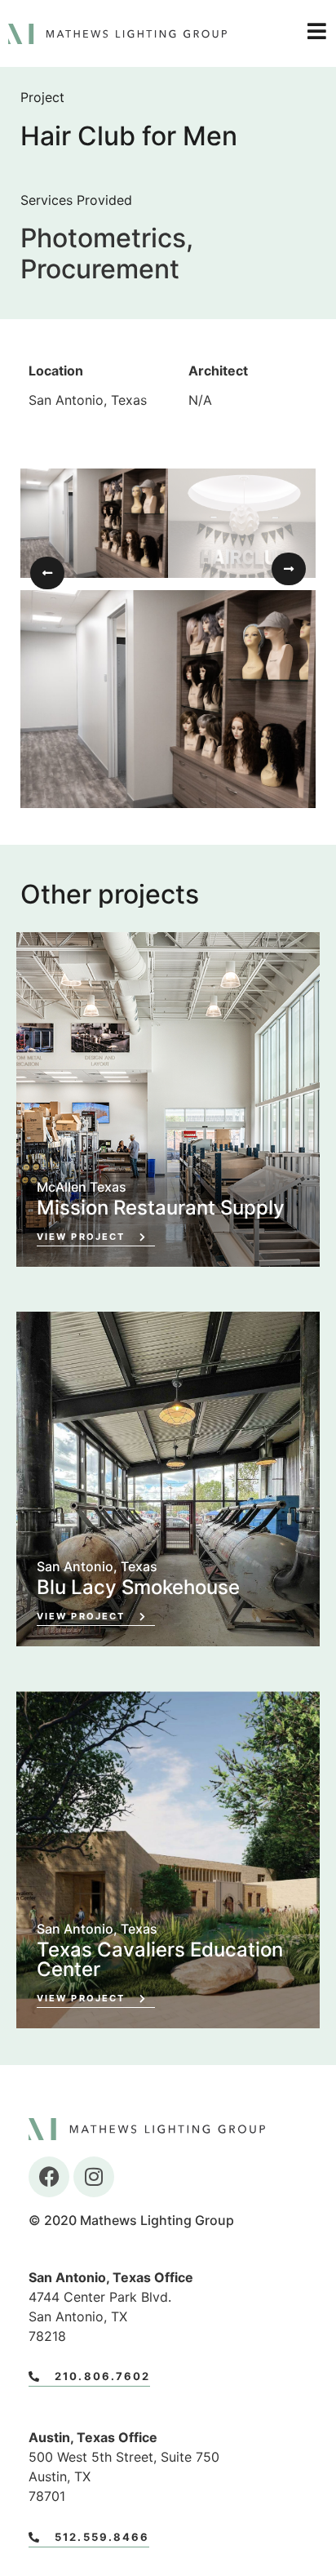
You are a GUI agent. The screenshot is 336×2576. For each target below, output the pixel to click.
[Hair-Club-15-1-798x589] (168, 699)
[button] (47, 573)
